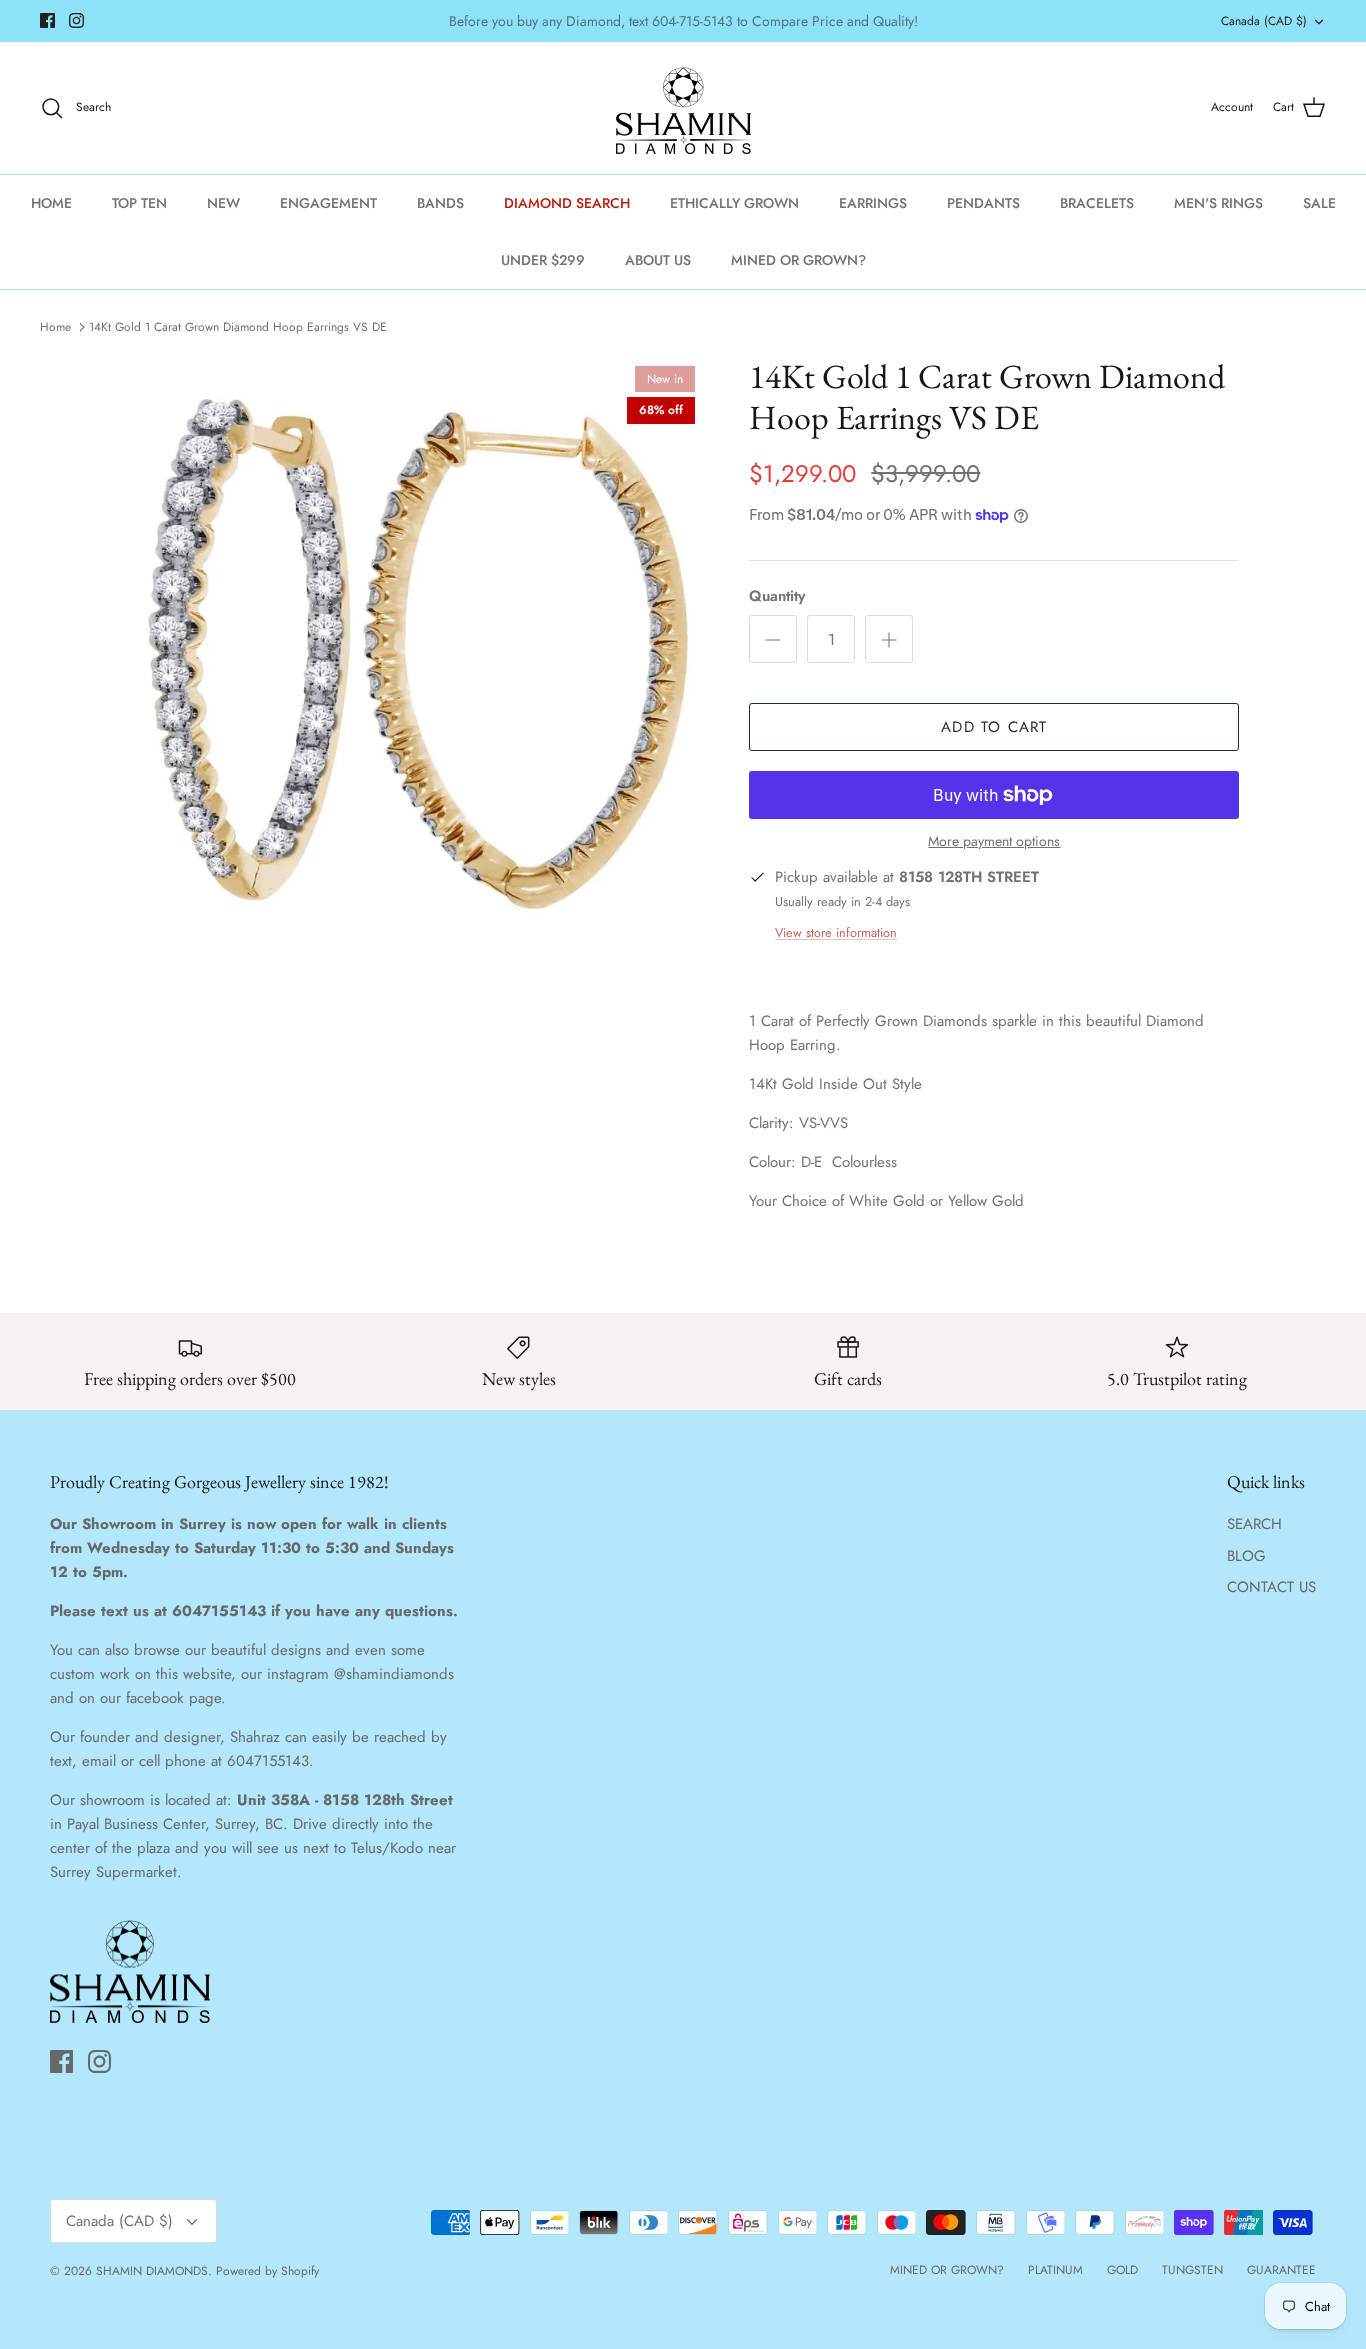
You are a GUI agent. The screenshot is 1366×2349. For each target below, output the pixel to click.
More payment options (994, 841)
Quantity (777, 596)
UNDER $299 (543, 260)
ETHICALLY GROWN (734, 203)
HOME (51, 203)
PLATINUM (1055, 2270)
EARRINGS (873, 203)
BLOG (1246, 1556)
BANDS (440, 203)
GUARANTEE (1281, 2270)
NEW (223, 203)
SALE (1319, 203)
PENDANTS (983, 203)
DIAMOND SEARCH (567, 203)
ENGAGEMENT (328, 203)
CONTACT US (1271, 1587)
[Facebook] (47, 20)
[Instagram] (76, 20)
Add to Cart (994, 727)
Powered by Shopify (267, 2271)
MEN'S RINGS (1218, 203)
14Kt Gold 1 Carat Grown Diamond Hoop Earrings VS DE (238, 327)
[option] (416, 645)
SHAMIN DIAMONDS (152, 2271)
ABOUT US (658, 260)
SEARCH (1254, 1524)
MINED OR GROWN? (798, 260)
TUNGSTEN (1192, 2270)
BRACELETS (1097, 203)
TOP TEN (139, 203)
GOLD (1122, 2270)
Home (55, 327)
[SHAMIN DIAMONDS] (683, 108)
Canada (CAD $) (1264, 21)
